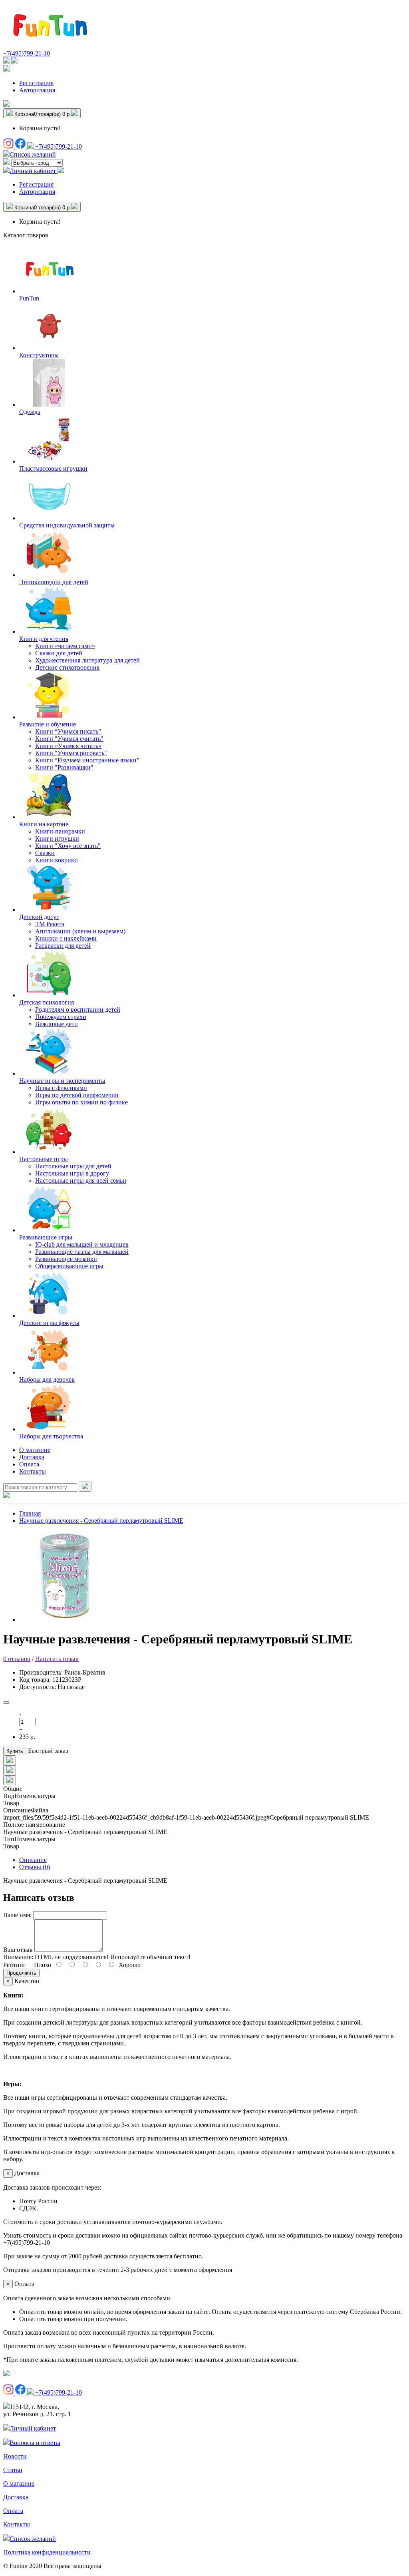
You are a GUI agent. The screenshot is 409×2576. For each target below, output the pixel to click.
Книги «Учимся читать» (68, 746)
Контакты (33, 1471)
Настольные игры (44, 1159)
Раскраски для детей (63, 946)
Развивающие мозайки (66, 1259)
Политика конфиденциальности (47, 2552)
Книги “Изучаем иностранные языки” (87, 760)
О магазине (35, 1450)
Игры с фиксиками (61, 1088)
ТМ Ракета (50, 924)
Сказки (45, 853)
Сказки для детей (59, 653)
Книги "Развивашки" (64, 767)
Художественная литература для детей (87, 660)
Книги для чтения (44, 639)
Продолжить (21, 1973)
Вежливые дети (57, 1024)
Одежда (30, 412)
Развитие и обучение (48, 724)
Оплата (29, 1464)
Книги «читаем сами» (65, 646)
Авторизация (37, 90)
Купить (15, 1751)
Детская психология (47, 1002)
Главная (30, 1513)
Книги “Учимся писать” (68, 731)
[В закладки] (6, 1703)
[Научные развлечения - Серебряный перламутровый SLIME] (65, 1620)
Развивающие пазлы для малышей (82, 1252)
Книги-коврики (57, 860)
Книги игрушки (57, 838)
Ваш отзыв (18, 1950)
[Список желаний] (6, 104)
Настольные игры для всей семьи (81, 1181)
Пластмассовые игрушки (53, 468)
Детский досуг (39, 917)
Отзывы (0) (35, 1867)
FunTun (29, 298)
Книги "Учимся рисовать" (71, 753)
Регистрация (36, 83)
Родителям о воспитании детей (78, 1010)
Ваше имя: (17, 1915)
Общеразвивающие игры (69, 1266)
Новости (15, 2456)
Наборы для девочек (47, 1380)
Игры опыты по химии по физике (81, 1102)
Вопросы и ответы (35, 2443)
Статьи (13, 2470)
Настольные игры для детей (73, 1166)
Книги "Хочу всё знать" (68, 846)
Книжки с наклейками (66, 938)
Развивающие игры (46, 1237)
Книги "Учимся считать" (69, 739)
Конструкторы (39, 355)
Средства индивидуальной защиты (67, 525)
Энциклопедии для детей (54, 582)
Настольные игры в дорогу (72, 1173)
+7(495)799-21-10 (27, 53)
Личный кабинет (33, 2428)
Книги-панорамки (60, 831)
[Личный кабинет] (6, 69)
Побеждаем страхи (61, 1017)
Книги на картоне (44, 824)
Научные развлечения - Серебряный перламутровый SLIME (101, 1521)
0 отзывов (17, 1659)
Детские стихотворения (67, 667)
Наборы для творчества (51, 1436)
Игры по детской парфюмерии (77, 1095)
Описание (33, 1860)
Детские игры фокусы (49, 1323)
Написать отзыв (57, 1659)
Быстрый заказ (48, 1751)
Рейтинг (15, 1965)
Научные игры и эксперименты (62, 1081)
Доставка (32, 1457)
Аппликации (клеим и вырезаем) (80, 931)
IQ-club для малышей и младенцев (82, 1244)
